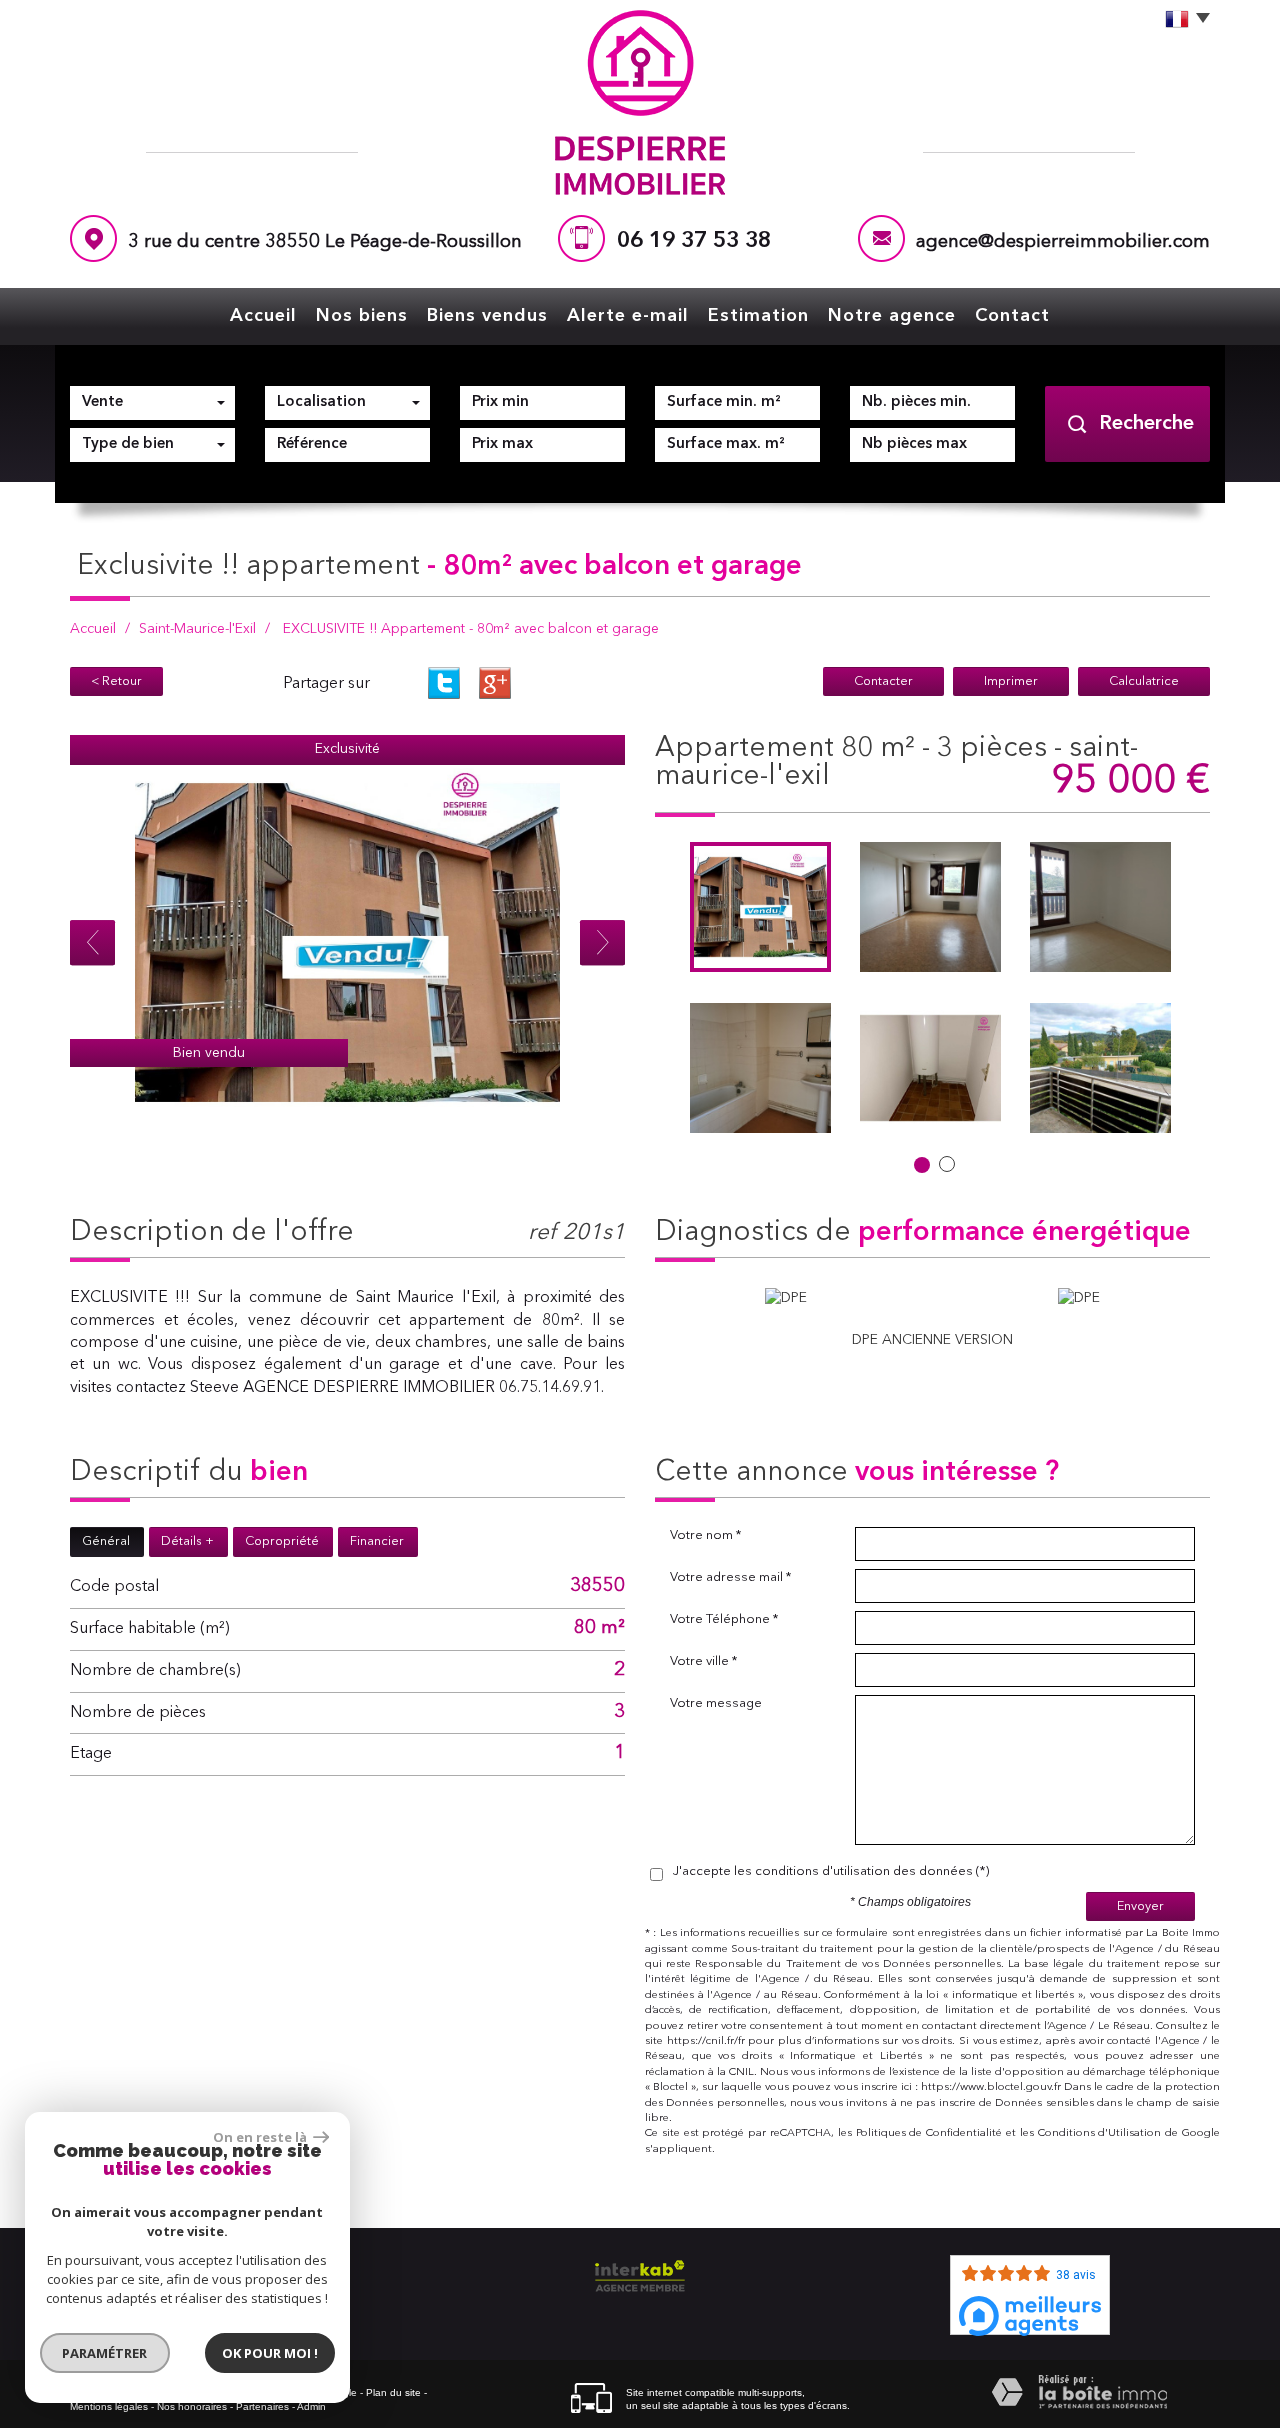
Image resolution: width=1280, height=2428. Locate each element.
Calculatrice (1144, 681)
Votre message (716, 1703)
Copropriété (282, 1541)
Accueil (263, 316)
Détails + (187, 1541)
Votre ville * (703, 1661)
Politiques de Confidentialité (929, 2133)
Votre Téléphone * (724, 1619)
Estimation (758, 316)
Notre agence (892, 316)
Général (106, 1541)
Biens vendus (487, 316)
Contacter (883, 681)
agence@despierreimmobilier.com (1063, 242)
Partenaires (262, 2406)
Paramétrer (105, 2353)
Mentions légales (109, 2406)
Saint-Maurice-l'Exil (197, 629)
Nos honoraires (192, 2406)
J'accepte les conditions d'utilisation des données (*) (831, 1871)
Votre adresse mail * (730, 1577)
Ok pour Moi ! (270, 2353)
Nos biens (362, 316)
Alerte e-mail (628, 316)
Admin (311, 2406)
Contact (1012, 316)
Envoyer (1140, 1906)
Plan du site (393, 2392)
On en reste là (261, 2137)
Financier (377, 1541)
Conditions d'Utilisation (1100, 2133)
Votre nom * (705, 1535)
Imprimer (1011, 681)
